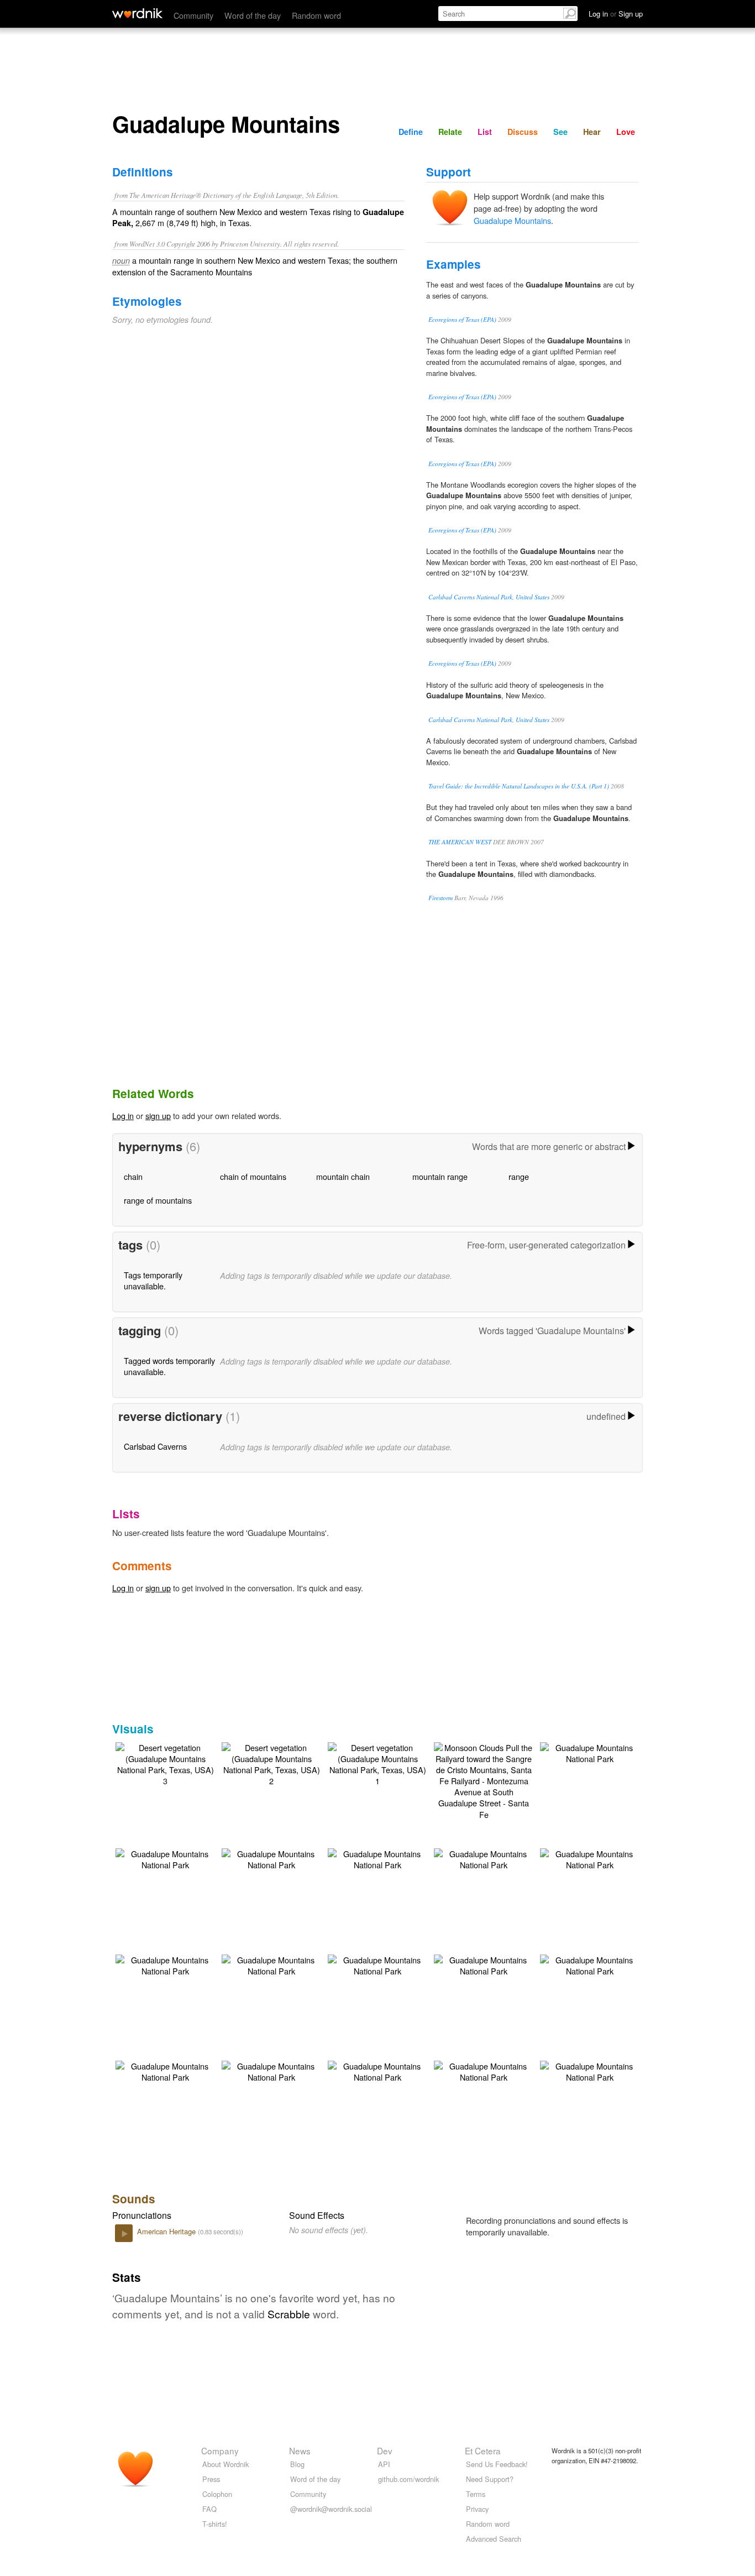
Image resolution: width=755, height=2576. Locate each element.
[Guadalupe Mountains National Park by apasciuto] (590, 1752)
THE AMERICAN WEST (460, 842)
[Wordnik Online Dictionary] (137, 13)
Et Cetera (483, 2450)
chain (133, 1176)
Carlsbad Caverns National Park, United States (489, 597)
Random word (316, 15)
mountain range (440, 1176)
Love (626, 132)
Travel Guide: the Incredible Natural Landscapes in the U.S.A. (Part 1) (519, 786)
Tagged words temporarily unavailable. (169, 1366)
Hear (592, 132)
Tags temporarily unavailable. (153, 1280)
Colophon (217, 2494)
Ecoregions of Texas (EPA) (462, 319)
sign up (158, 1115)
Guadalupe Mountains (512, 220)
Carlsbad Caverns (155, 1446)
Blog (297, 2464)
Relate (450, 132)
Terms (476, 2494)
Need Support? (490, 2479)
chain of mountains (253, 1176)
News (300, 2450)
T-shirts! (215, 2524)
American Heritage (167, 2231)
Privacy (477, 2509)
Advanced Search (494, 2539)
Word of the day (253, 15)
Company (220, 2450)
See (560, 132)
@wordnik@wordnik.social (331, 2509)
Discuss (523, 132)
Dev (385, 2450)
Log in (123, 1115)
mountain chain (343, 1176)
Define (411, 132)
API (384, 2464)
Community (193, 15)
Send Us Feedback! (497, 2464)
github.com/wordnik (408, 2479)
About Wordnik (226, 2464)
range (519, 1176)
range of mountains (158, 1200)
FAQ (209, 2509)
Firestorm (441, 898)
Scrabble (289, 2314)
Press (211, 2479)
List (485, 132)
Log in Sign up (616, 14)
